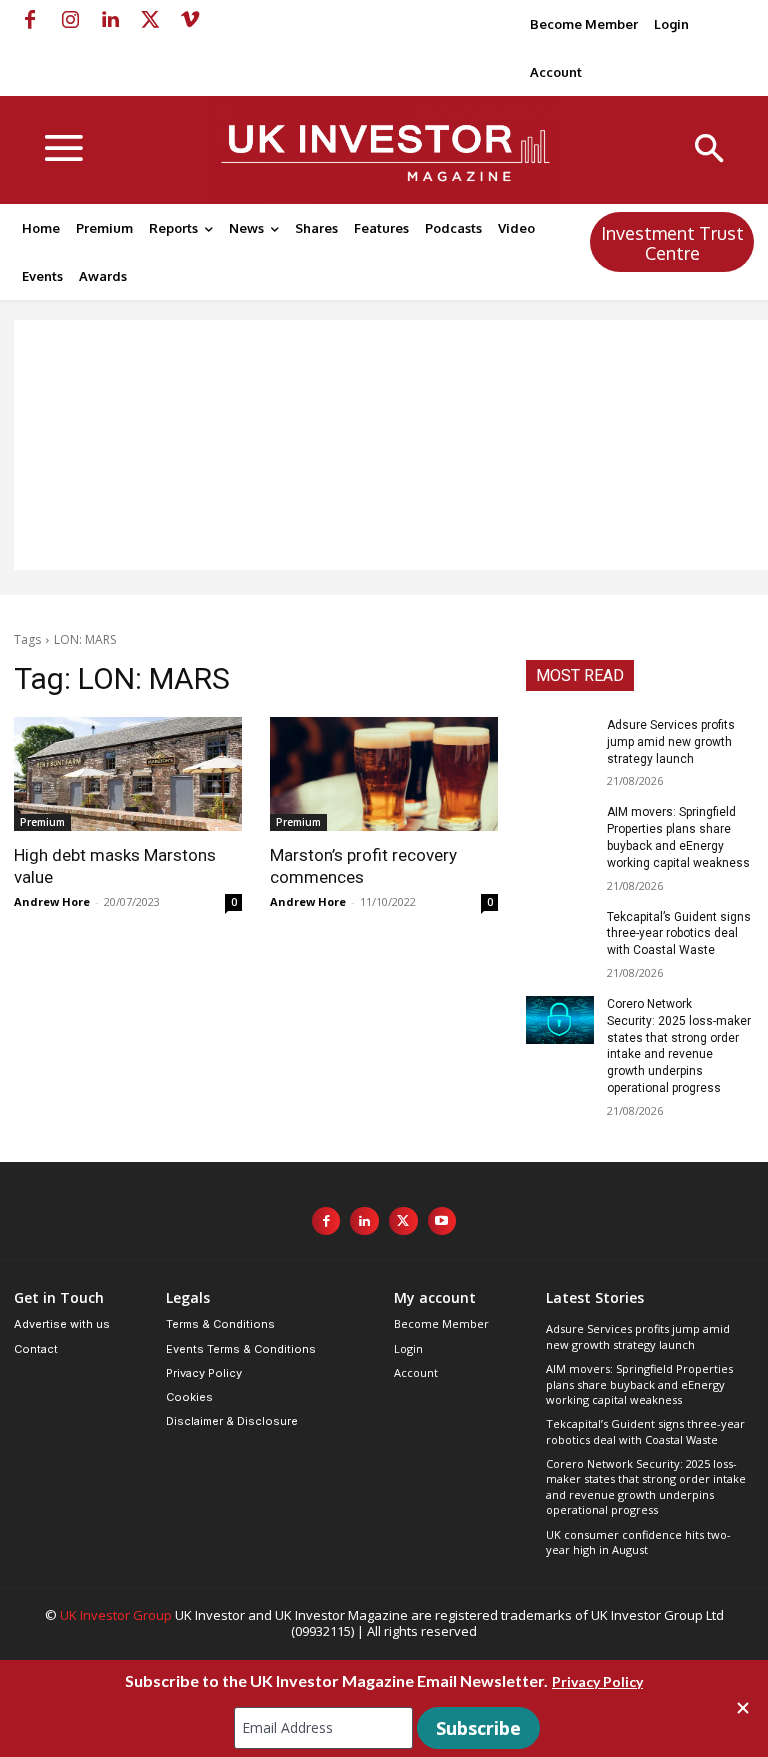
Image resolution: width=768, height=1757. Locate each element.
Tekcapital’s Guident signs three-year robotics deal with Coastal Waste (679, 934)
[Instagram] (70, 20)
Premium (42, 822)
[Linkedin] (110, 20)
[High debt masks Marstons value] (128, 774)
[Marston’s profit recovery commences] (384, 774)
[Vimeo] (190, 20)
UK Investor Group (116, 1615)
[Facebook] (30, 20)
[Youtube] (442, 1221)
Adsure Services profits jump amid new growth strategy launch (671, 742)
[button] (709, 150)
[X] (150, 20)
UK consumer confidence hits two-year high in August (638, 1542)
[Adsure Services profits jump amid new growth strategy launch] (560, 741)
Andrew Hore (52, 901)
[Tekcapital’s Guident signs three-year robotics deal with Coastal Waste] (560, 933)
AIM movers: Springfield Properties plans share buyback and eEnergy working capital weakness (639, 1384)
